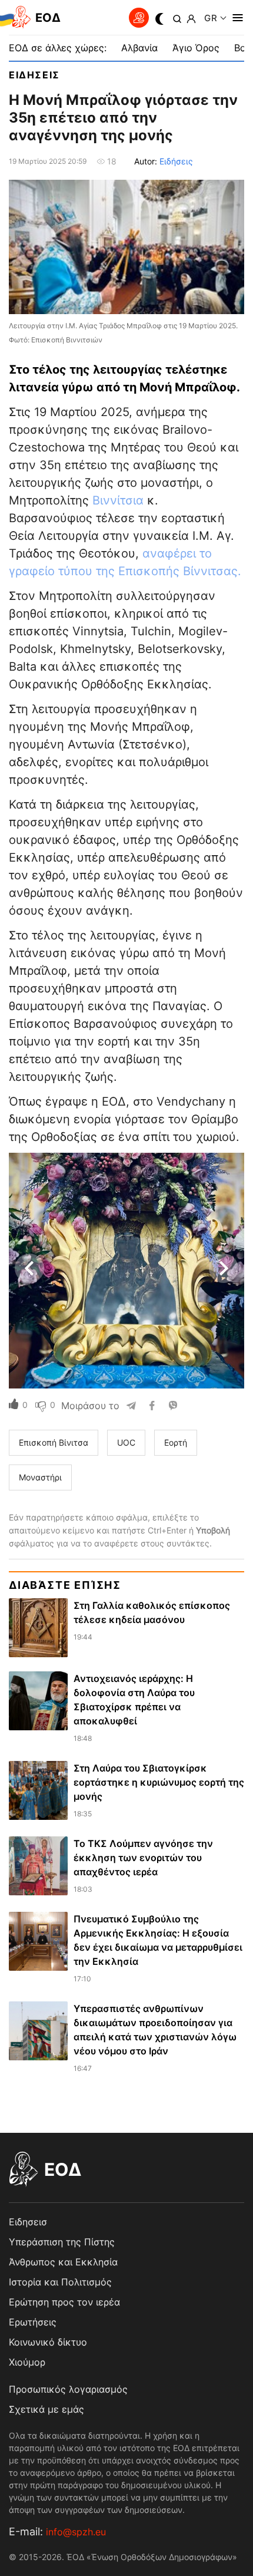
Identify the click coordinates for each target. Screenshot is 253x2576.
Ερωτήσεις (33, 2322)
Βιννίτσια (118, 500)
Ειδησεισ (34, 75)
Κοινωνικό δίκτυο (48, 2342)
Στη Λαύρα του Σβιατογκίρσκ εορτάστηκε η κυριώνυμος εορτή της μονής (159, 1782)
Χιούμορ (27, 2362)
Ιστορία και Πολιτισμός (60, 2282)
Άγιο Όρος (196, 48)
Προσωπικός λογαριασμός (68, 2389)
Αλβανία (139, 48)
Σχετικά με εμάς (46, 2409)
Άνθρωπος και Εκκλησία (63, 2262)
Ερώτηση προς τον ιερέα (64, 2302)
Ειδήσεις (176, 161)
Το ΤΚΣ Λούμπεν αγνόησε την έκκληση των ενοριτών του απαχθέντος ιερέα (143, 1858)
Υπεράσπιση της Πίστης (62, 2242)
